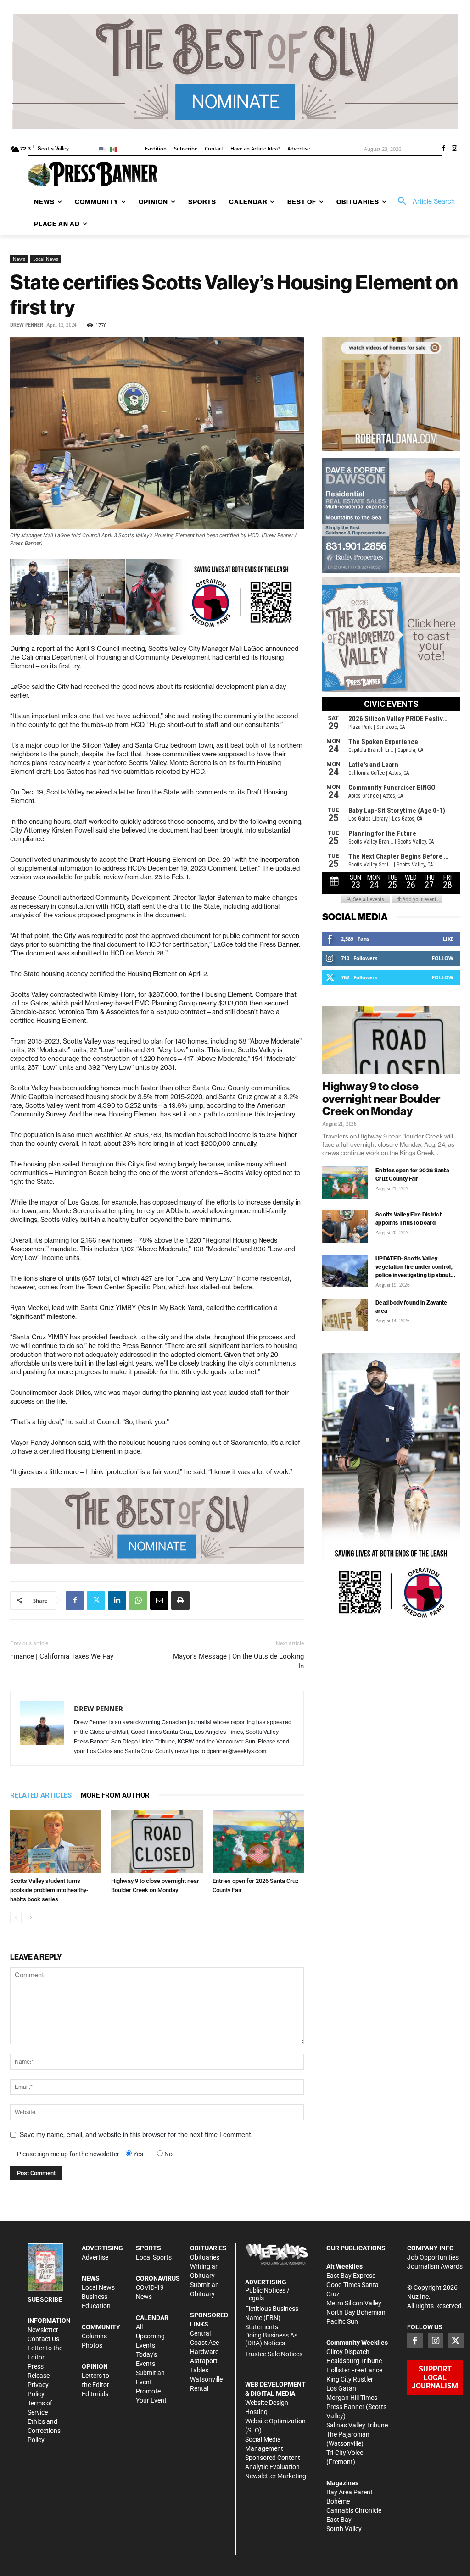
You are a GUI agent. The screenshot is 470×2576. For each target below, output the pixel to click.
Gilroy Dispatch (348, 2352)
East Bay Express (351, 2276)
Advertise (95, 2257)
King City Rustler (350, 2379)
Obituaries (205, 2257)
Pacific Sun (342, 2321)
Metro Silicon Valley (354, 2303)
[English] (104, 149)
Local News (46, 259)
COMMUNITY (101, 2327)
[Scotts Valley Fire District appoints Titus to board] (345, 1227)
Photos (92, 2345)
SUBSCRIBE (45, 2299)
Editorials (95, 2394)
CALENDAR (152, 2318)
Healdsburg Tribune (354, 2361)
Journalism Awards (435, 2266)
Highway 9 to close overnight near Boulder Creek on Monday (381, 1099)
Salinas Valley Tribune (357, 2425)
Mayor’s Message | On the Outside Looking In (238, 1661)
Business (95, 2297)
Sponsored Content (273, 2458)
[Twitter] (96, 1600)
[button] (423, 201)
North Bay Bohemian (356, 2312)
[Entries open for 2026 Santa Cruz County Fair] (258, 1842)
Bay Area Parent (350, 2492)
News (19, 259)
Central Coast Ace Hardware (204, 2343)
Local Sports (154, 2257)
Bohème (338, 2501)
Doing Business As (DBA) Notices (271, 2339)
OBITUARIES (208, 2248)
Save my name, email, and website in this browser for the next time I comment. (136, 2135)
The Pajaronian (348, 2434)
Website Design (267, 2403)
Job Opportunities (433, 2257)
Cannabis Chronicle (354, 2510)
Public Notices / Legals (267, 2294)
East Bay (339, 2520)
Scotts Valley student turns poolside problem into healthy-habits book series (49, 1890)
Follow (443, 958)
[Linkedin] (117, 1600)
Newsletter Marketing (276, 2476)
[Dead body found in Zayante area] (345, 1315)
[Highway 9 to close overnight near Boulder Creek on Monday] (157, 1842)
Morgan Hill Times (352, 2398)
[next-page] (31, 1918)
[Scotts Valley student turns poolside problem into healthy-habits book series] (56, 1842)
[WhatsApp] (138, 1600)
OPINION (95, 2366)
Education (96, 2306)
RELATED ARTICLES (41, 1795)
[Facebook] (443, 149)
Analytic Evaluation (272, 2467)
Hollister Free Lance (354, 2370)
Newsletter (43, 2330)
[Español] (115, 149)
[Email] (159, 1600)
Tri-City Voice (345, 2453)
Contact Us (43, 2339)
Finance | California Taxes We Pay (62, 1656)
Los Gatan (341, 2388)
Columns (94, 2336)
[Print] (180, 1600)
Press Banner (345, 2407)
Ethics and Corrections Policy (44, 2431)
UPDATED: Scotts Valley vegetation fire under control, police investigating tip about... (415, 1267)
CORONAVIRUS (158, 2278)
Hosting (256, 2412)
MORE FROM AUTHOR (115, 1795)
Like (448, 939)
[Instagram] (454, 149)
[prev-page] (16, 1918)
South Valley (344, 2529)
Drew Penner (27, 325)
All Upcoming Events (150, 2336)
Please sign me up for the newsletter (68, 2154)
